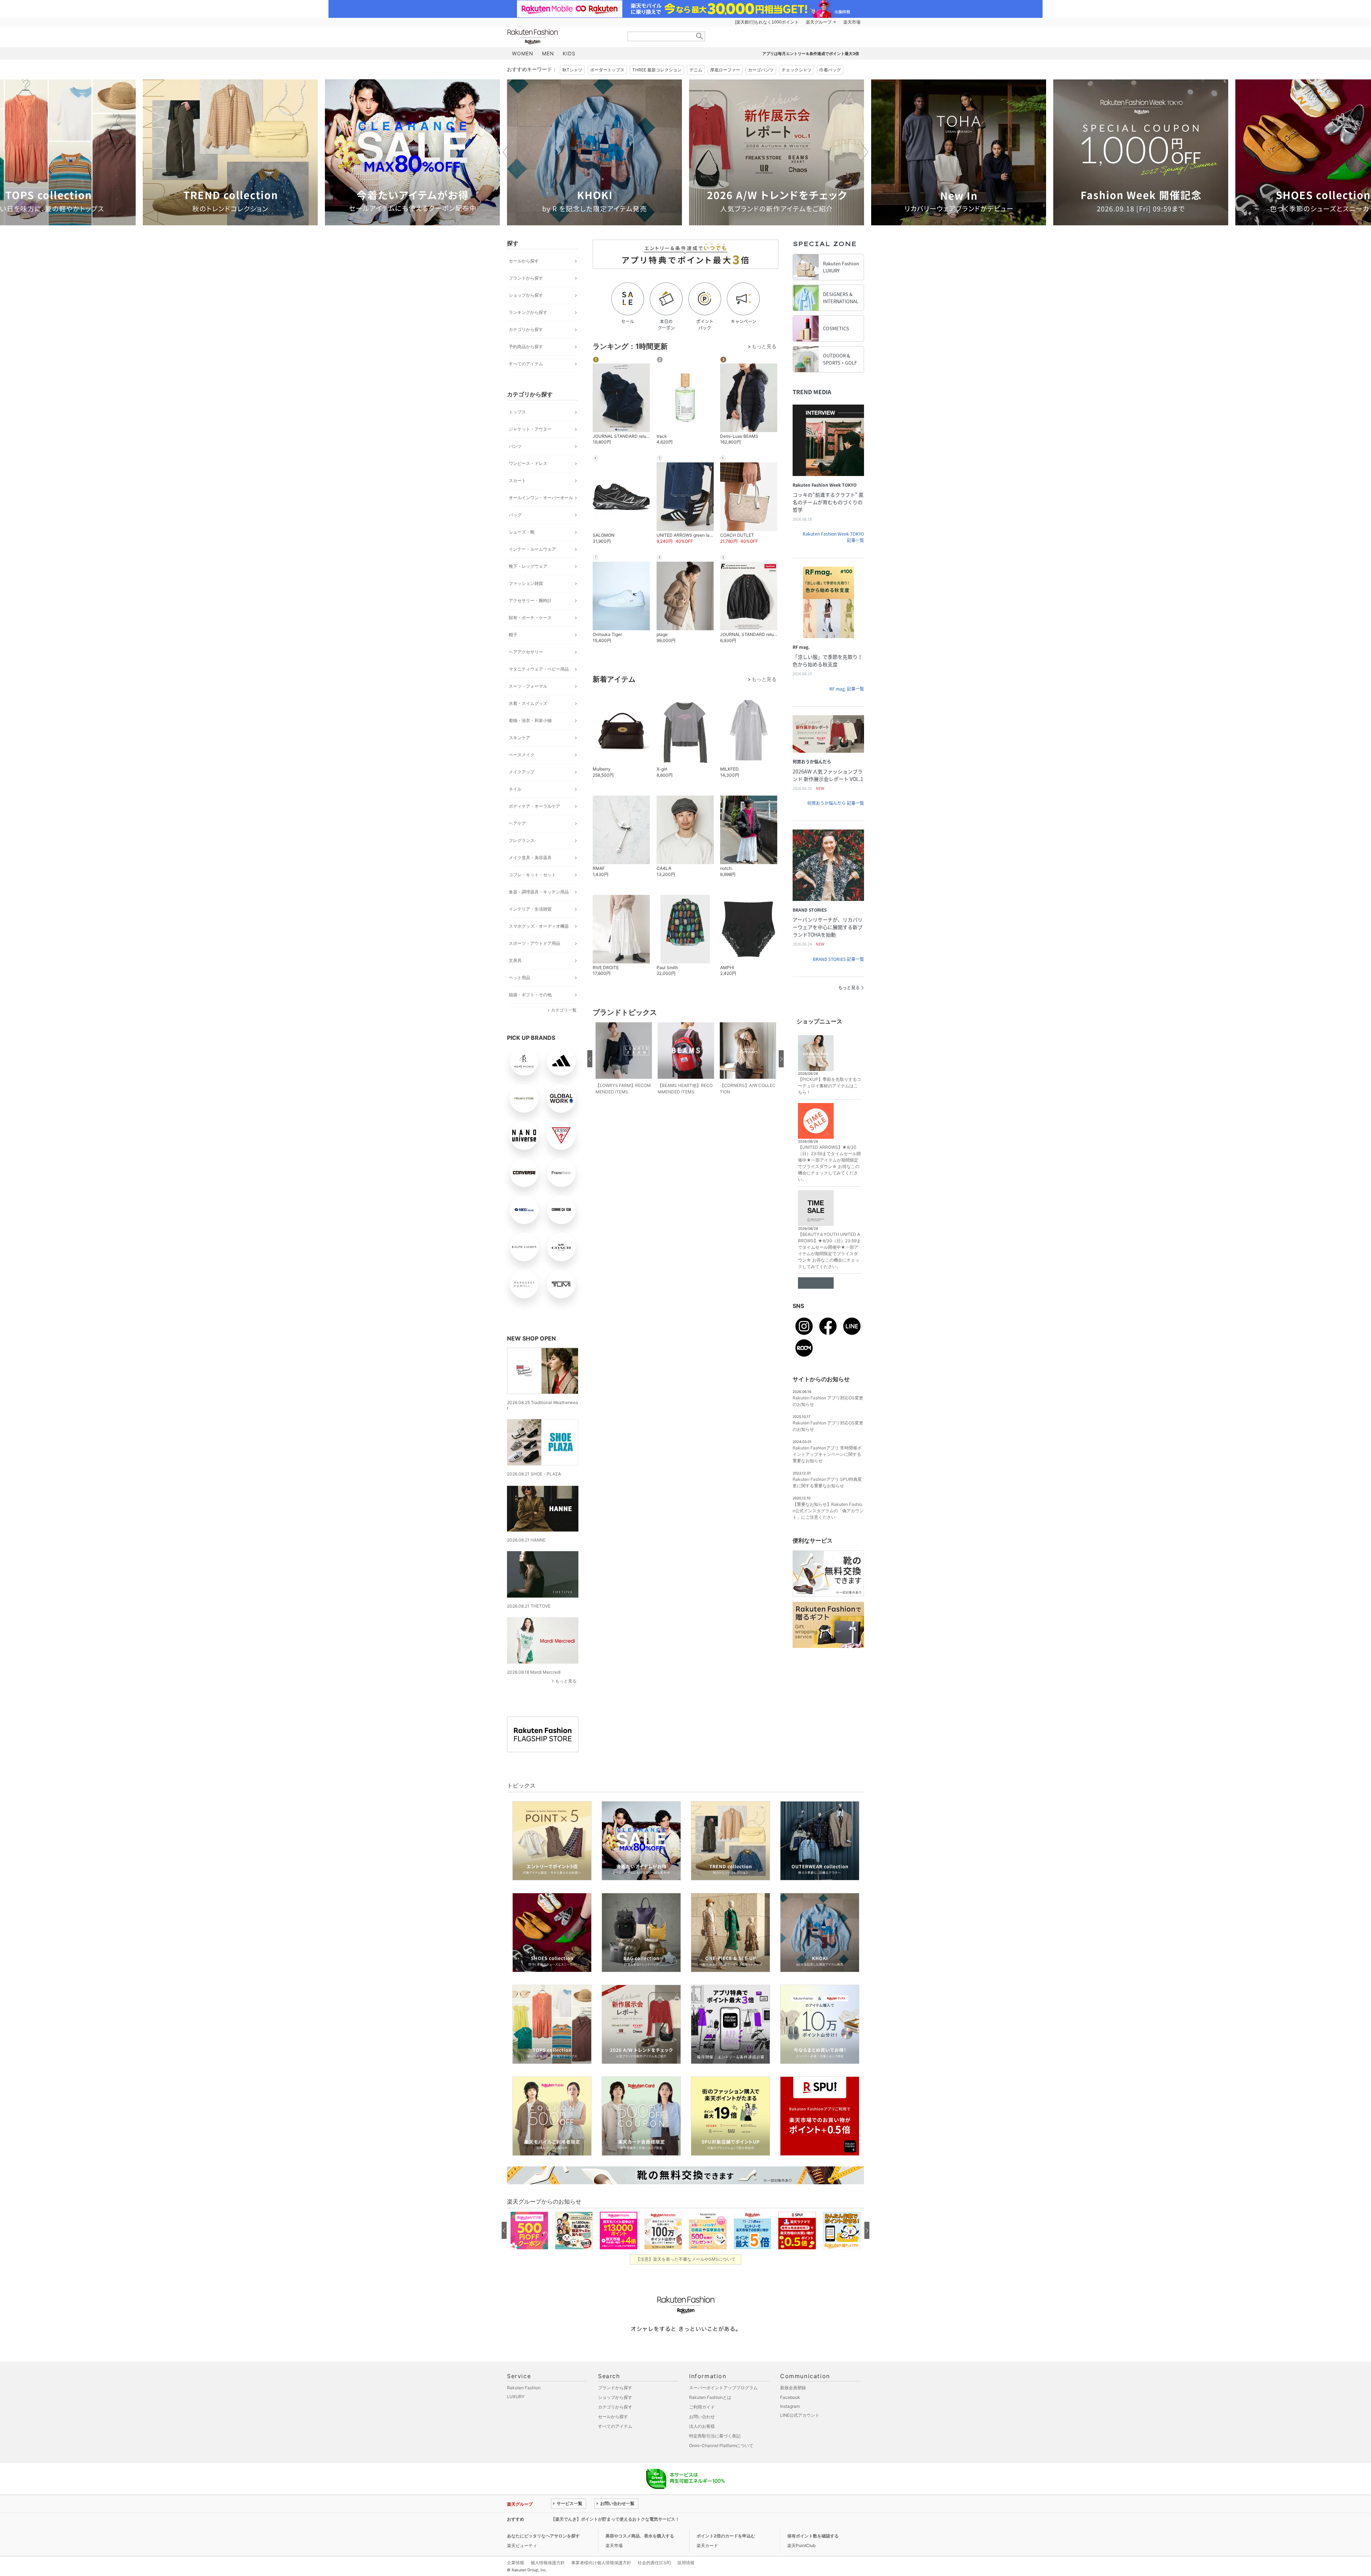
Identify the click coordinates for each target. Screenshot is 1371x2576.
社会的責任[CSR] (654, 2563)
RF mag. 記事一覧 (847, 689)
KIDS (569, 53)
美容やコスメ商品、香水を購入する (640, 2536)
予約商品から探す (526, 347)
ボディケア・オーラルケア (534, 806)
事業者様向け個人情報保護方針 (601, 2563)
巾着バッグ (830, 70)
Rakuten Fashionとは (710, 2397)
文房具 (515, 960)
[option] (230, 152)
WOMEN (523, 53)
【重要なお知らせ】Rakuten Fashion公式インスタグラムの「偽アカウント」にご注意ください (828, 1511)
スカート (517, 480)
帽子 (513, 635)
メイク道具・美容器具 (530, 858)
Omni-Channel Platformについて (721, 2445)
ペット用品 (519, 978)
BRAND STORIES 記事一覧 (838, 959)
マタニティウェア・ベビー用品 (539, 669)
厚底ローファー (725, 70)
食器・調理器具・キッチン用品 (539, 892)
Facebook (790, 2397)
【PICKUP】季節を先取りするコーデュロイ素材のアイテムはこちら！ (830, 1086)
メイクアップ (522, 772)
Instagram (790, 2406)
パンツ (515, 446)
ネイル (515, 789)
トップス (517, 412)
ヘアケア (517, 823)
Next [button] (864, 152)
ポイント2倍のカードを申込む (726, 2536)
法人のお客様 (702, 2426)
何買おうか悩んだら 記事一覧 (836, 803)
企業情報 (516, 2563)
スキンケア (519, 738)
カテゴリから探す (526, 329)
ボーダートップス (607, 70)
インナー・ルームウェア (532, 549)
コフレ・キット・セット (532, 875)
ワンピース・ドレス (528, 463)
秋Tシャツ (572, 70)
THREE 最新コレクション (657, 70)
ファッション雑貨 (526, 583)
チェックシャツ (797, 70)
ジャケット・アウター (530, 429)
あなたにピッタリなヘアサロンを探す (543, 2536)
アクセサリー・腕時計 (530, 600)
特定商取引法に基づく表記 (715, 2436)
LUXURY (516, 2397)
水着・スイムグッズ (528, 703)
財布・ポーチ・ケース (530, 618)
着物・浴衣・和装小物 (530, 720)
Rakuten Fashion (562, 37)
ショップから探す (526, 295)
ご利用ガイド (702, 2407)
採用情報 (686, 2563)
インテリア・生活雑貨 (530, 909)
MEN (548, 53)
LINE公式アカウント (800, 2415)
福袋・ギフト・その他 (530, 995)
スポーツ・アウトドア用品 (534, 943)
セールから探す (524, 261)
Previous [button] (507, 152)
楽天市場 (852, 22)
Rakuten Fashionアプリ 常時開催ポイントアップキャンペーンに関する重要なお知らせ (827, 1454)
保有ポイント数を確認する (813, 2536)
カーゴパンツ (761, 70)
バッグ (515, 515)
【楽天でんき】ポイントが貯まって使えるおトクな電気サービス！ (615, 2519)
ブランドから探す (526, 278)
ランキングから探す (528, 312)
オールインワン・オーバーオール (541, 498)
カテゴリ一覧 (564, 1010)
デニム (696, 70)
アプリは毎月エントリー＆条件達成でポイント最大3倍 (811, 54)
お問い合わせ (702, 2417)
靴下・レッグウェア (528, 566)
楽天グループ (819, 22)
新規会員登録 (793, 2388)
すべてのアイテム (526, 364)
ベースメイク (522, 755)
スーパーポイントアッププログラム (723, 2388)
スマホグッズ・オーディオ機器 (539, 926)
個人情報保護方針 (548, 2563)
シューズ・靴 (522, 532)
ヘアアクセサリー (526, 652)
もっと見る (566, 1681)
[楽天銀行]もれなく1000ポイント (767, 22)
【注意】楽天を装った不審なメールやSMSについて (686, 2259)
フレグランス (522, 840)
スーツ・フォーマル (528, 686)
